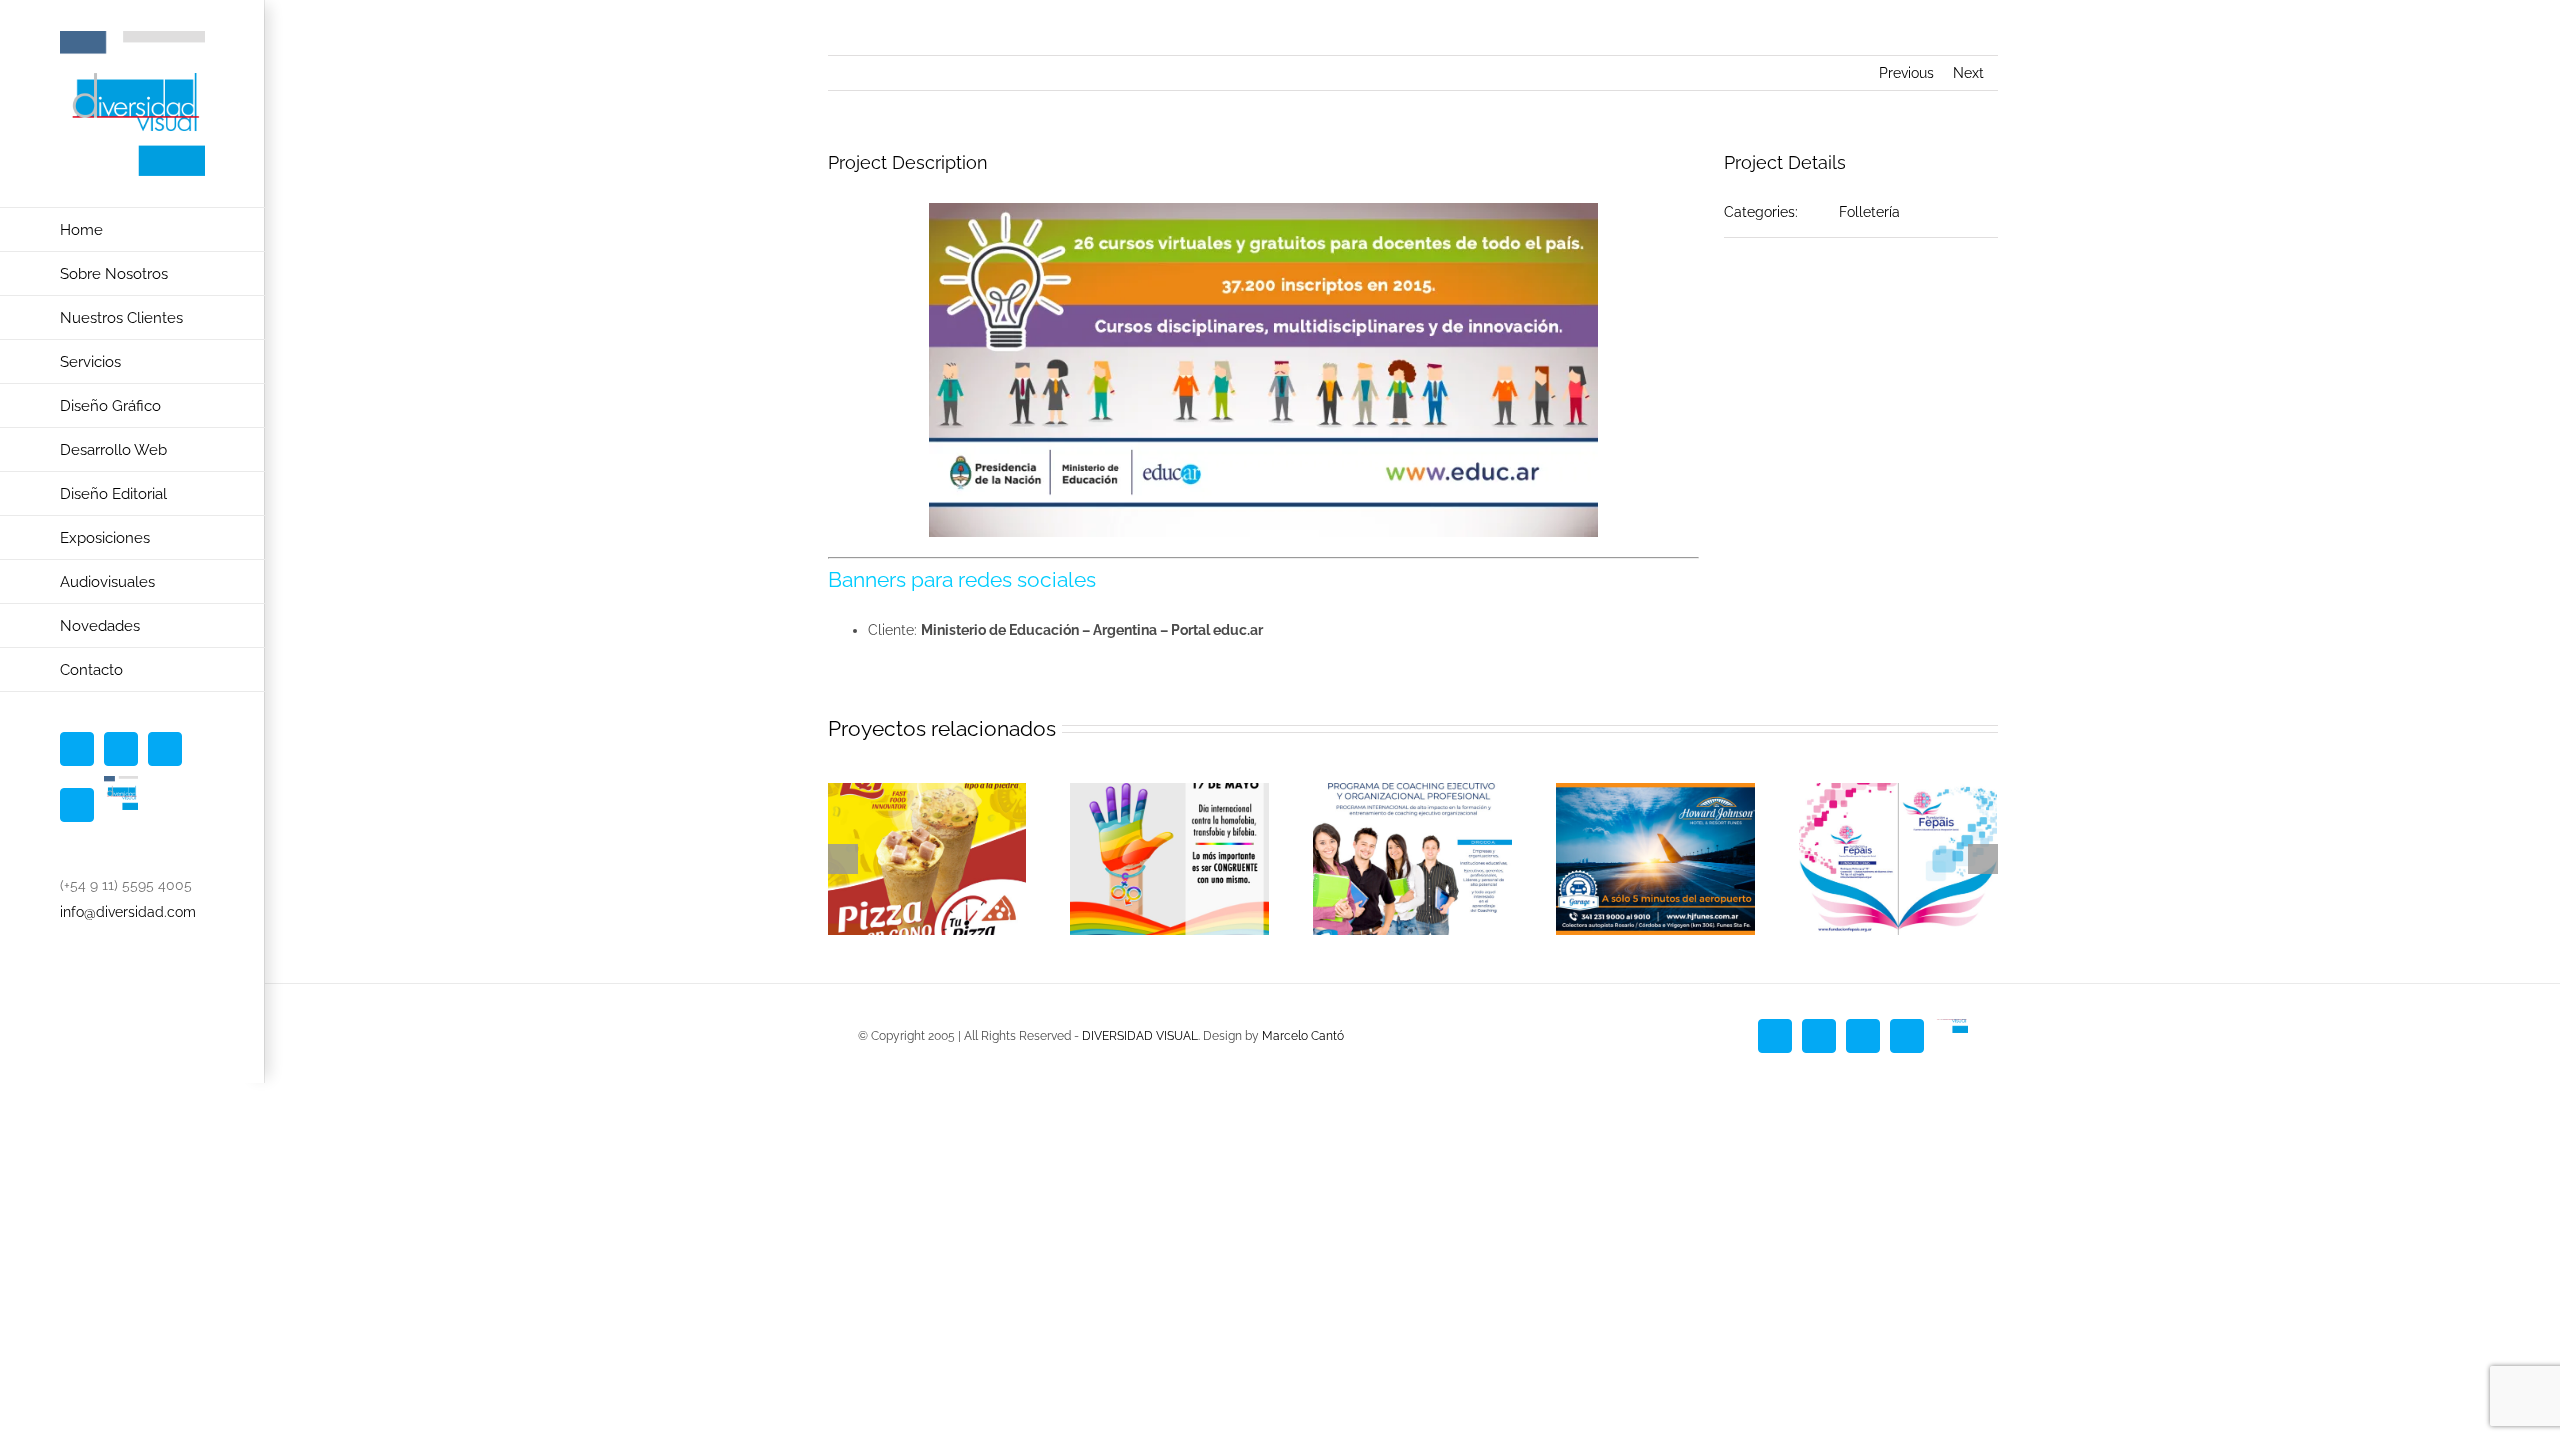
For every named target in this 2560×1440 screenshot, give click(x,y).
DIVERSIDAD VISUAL (1140, 1036)
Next (1968, 73)
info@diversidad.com (128, 912)
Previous (1906, 73)
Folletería (1869, 212)
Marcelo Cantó (1303, 1036)
